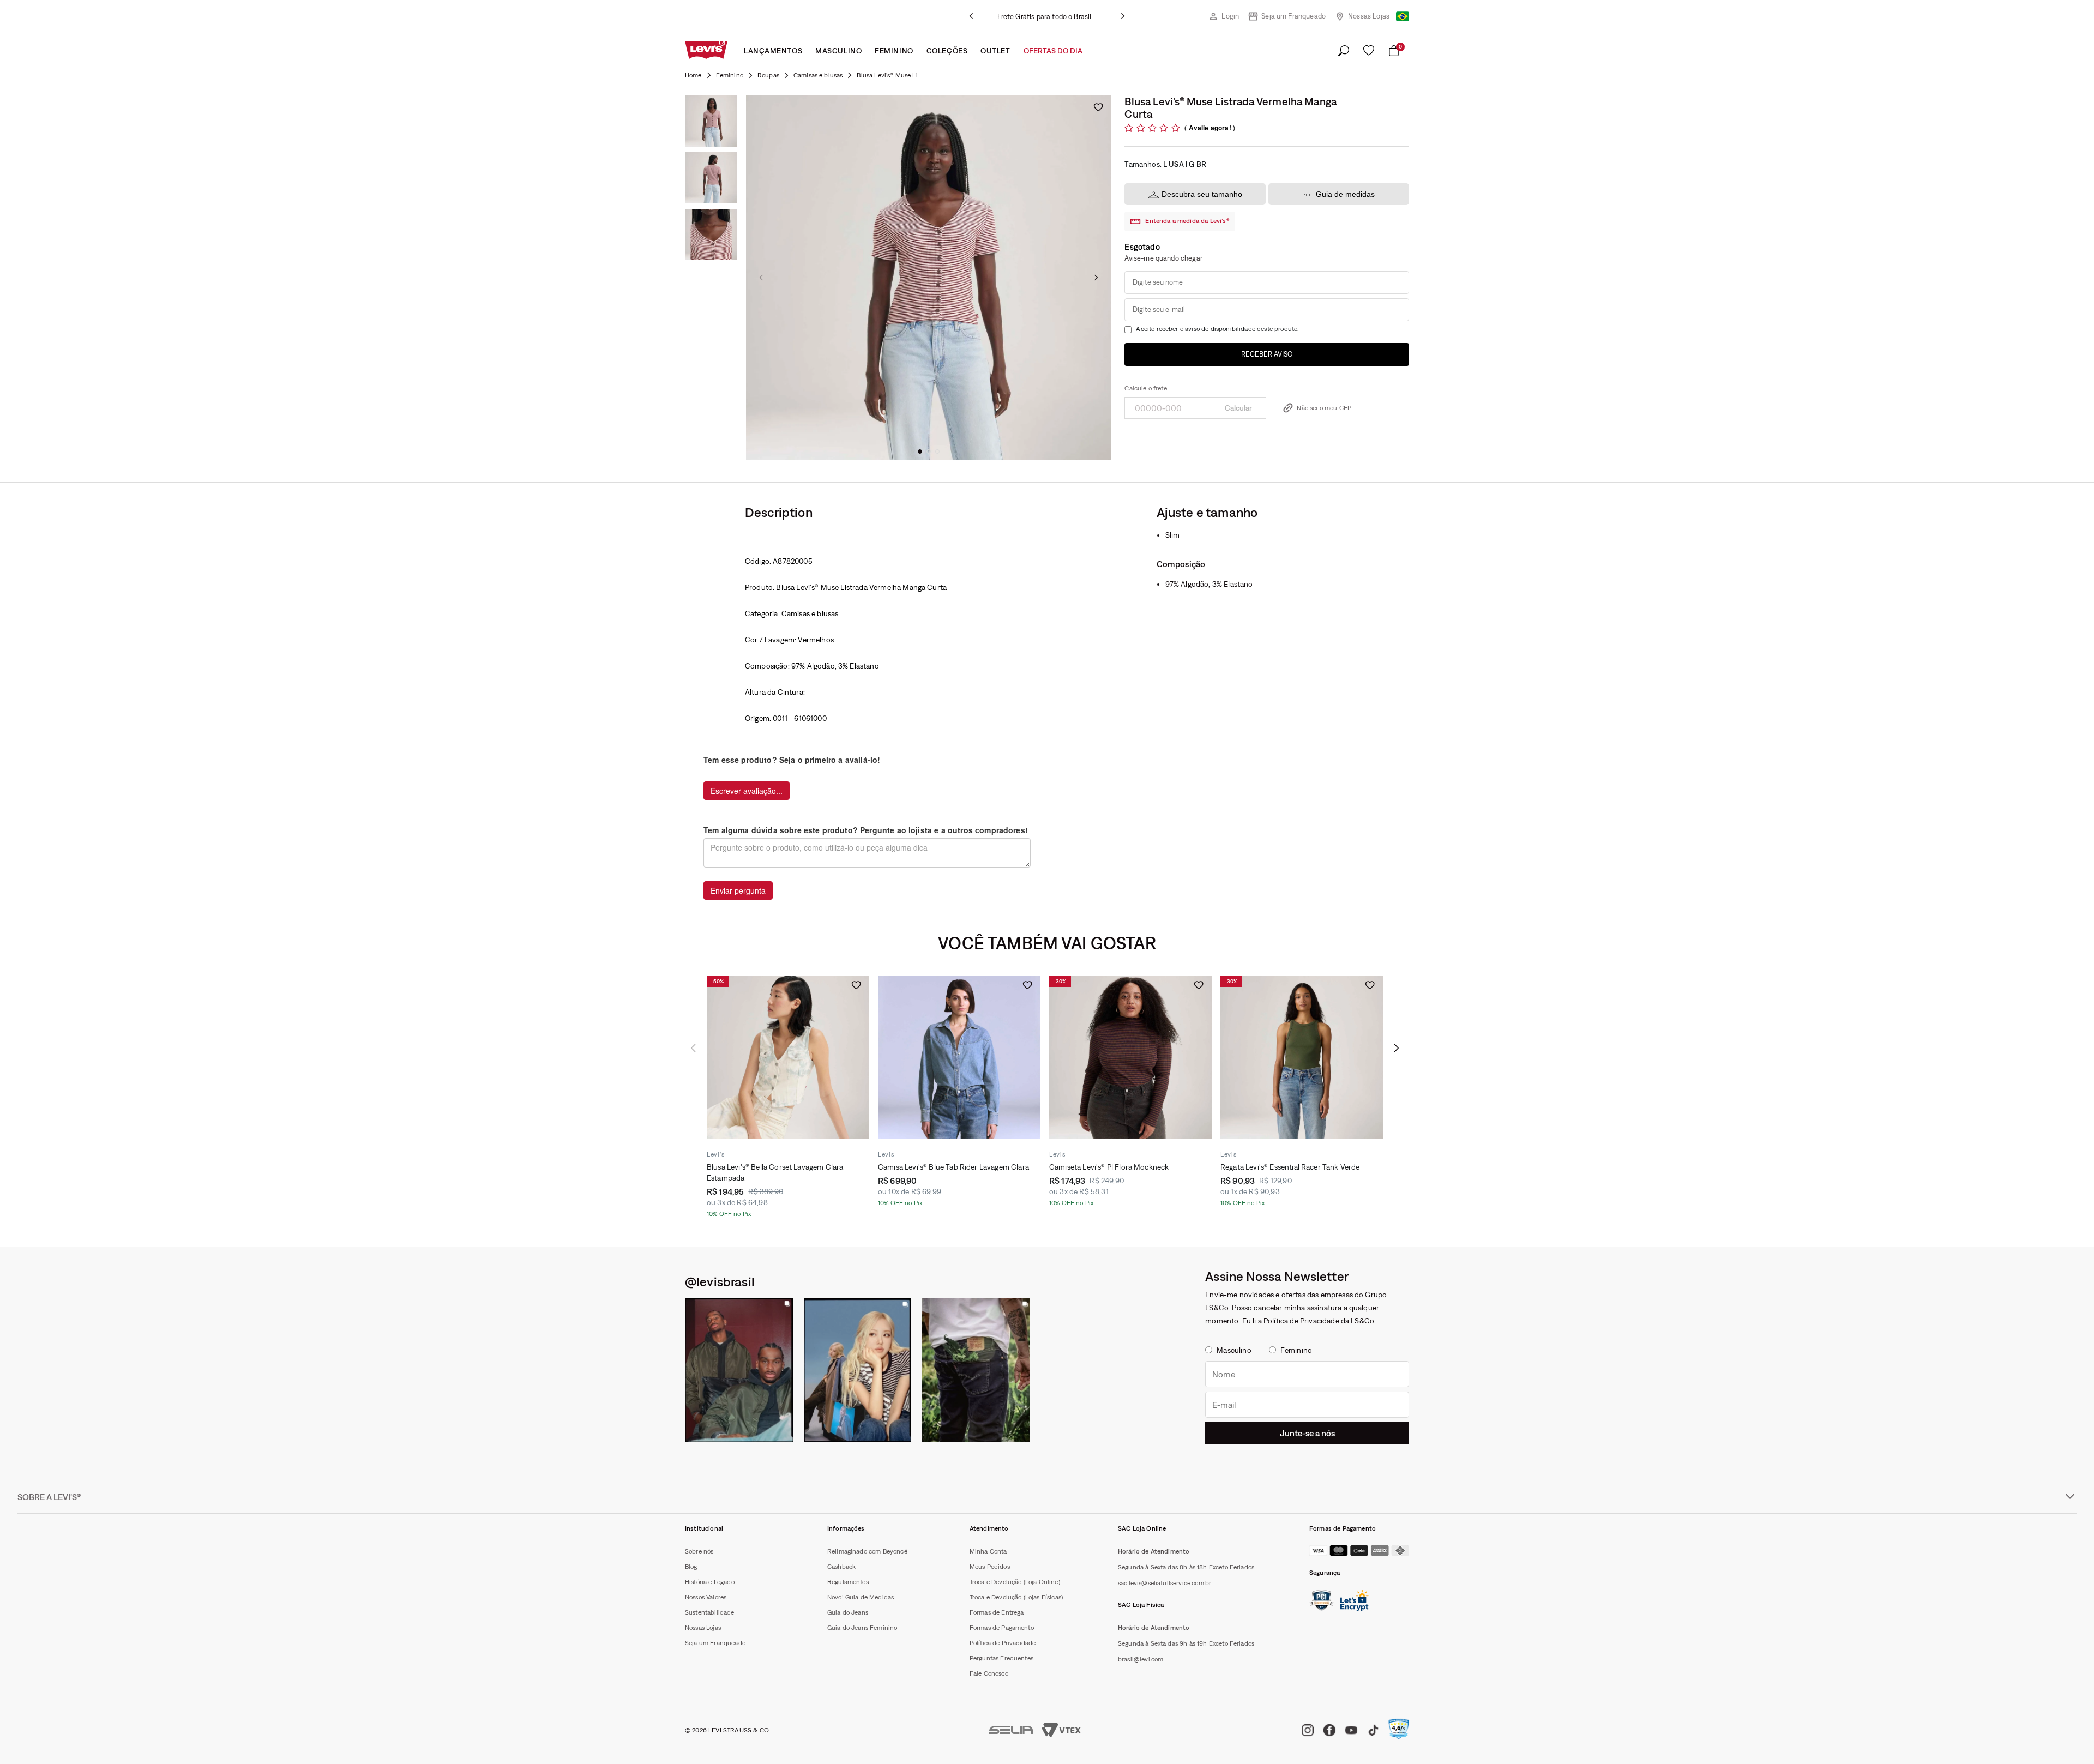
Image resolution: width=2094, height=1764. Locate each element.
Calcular (1238, 408)
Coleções (947, 51)
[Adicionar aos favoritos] (1098, 107)
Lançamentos (773, 51)
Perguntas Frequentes (1001, 1658)
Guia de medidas (1345, 194)
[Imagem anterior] (761, 278)
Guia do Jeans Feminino (862, 1628)
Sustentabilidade (710, 1612)
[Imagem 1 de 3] (711, 121)
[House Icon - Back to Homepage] (693, 75)
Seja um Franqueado (1293, 16)
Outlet (995, 51)
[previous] (971, 16)
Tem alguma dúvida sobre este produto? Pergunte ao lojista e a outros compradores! (866, 830)
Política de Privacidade (1003, 1643)
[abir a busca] (1344, 51)
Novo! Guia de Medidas (861, 1597)
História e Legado (710, 1582)
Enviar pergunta (738, 890)
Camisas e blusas (818, 75)
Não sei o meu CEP (1324, 408)
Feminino (894, 51)
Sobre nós (699, 1551)
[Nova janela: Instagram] (739, 1370)
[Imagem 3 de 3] (711, 234)
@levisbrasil (720, 1281)
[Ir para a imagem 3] (937, 451)
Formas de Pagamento (1002, 1628)
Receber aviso (1267, 354)
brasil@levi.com (1141, 1659)
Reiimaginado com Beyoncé (867, 1551)
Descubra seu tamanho (1202, 194)
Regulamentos (848, 1582)
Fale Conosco (989, 1673)
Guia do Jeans (848, 1612)
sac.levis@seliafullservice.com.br (1165, 1583)
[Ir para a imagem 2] (929, 451)
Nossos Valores (706, 1597)
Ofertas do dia (1053, 51)
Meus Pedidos (990, 1567)
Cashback (841, 1567)
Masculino (838, 51)
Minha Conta (988, 1551)
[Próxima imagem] (1096, 278)
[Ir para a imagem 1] (920, 451)
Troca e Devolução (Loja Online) (1015, 1582)
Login (1230, 16)
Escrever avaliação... (747, 791)
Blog (691, 1567)
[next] (1123, 16)
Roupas (768, 75)
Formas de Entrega (997, 1612)
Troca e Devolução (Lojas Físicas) (1016, 1597)
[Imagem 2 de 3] (711, 178)
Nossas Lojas (1369, 16)
